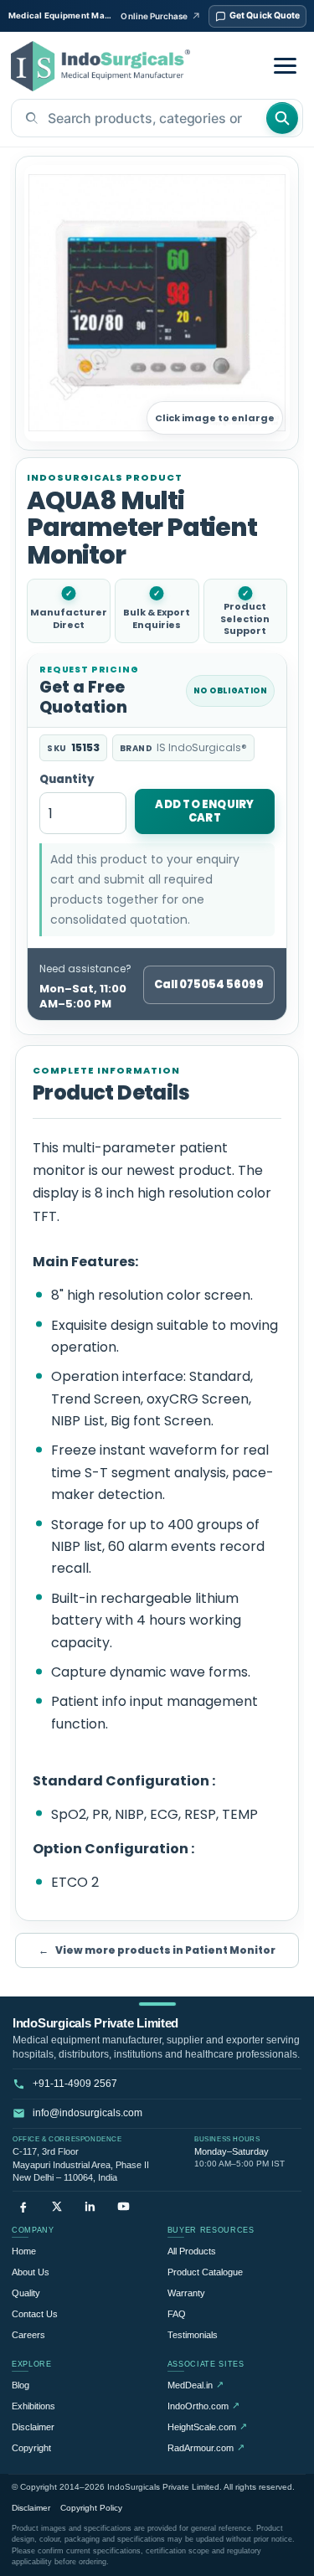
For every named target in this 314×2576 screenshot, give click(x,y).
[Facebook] (23, 2206)
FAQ (177, 2314)
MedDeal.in (196, 2385)
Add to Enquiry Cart (204, 811)
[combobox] (138, 118)
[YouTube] (124, 2206)
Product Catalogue (205, 2272)
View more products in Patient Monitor (157, 1950)
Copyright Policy (91, 2508)
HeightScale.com (207, 2427)
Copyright (31, 2448)
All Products (192, 2251)
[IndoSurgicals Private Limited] (100, 66)
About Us (31, 2272)
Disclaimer (33, 2427)
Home (24, 2251)
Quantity (67, 780)
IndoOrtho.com (203, 2406)
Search (282, 118)
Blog (21, 2385)
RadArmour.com (206, 2447)
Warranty (186, 2293)
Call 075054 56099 (209, 984)
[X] (57, 2206)
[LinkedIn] (90, 2206)
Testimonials (193, 2335)
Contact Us (35, 2314)
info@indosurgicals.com (88, 2113)
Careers (28, 2335)
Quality (26, 2293)
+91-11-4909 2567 (75, 2084)
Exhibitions (33, 2406)
